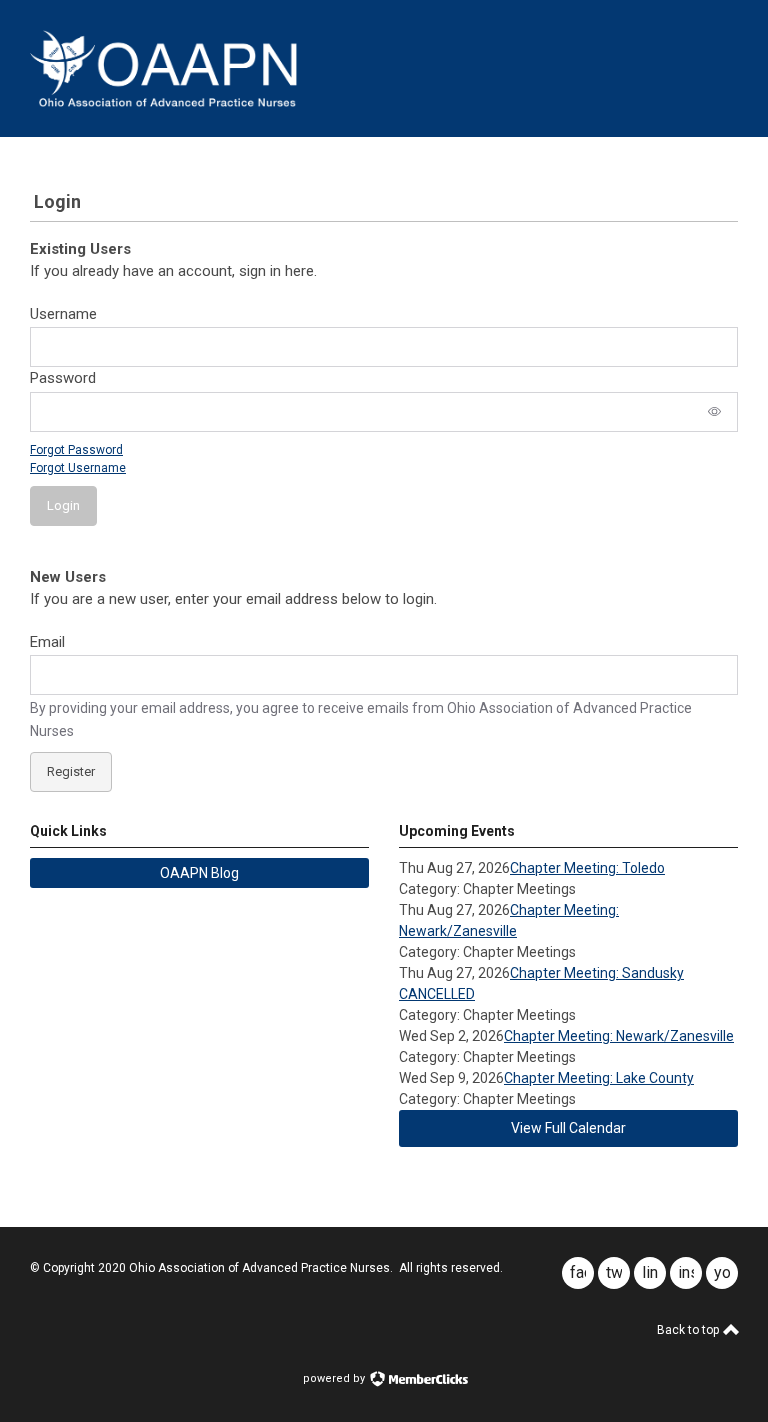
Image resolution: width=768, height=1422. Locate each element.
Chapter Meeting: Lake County (599, 1078)
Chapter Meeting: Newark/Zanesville (619, 1036)
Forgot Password (76, 450)
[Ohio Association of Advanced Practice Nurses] (163, 102)
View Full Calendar (568, 1128)
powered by (335, 1378)
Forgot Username (78, 468)
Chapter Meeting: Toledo (587, 868)
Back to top (689, 1330)
